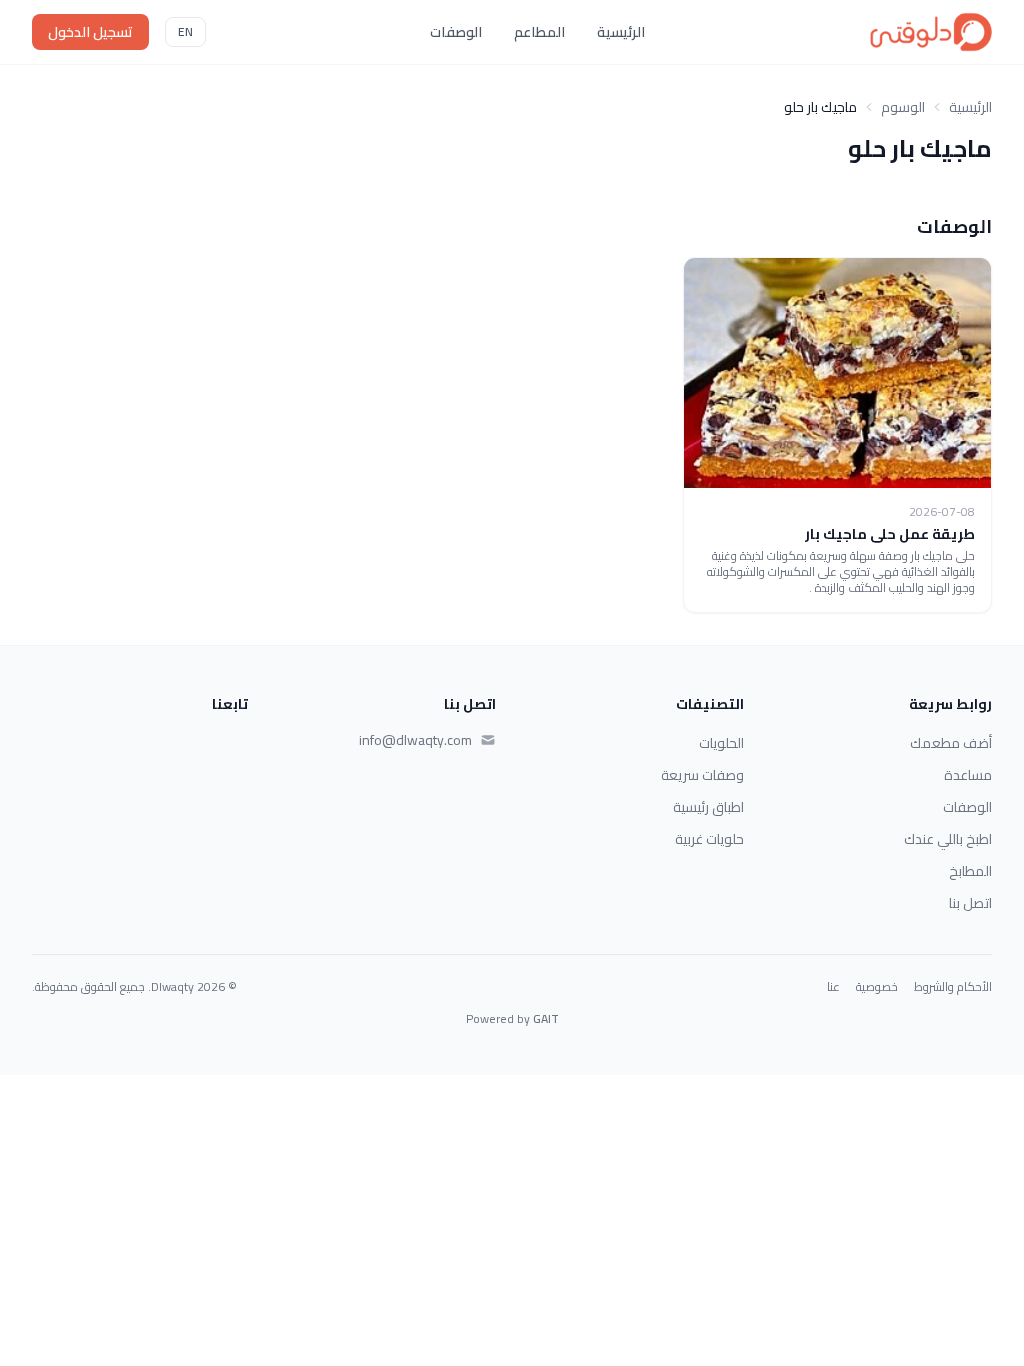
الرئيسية (621, 32)
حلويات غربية (709, 839)
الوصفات (456, 32)
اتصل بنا (970, 903)
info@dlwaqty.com (415, 740)
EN (185, 31)
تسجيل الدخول (90, 32)
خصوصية (877, 987)
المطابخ (970, 871)
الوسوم (903, 107)
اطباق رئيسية (708, 807)
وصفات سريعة (702, 775)
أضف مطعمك (951, 743)
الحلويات (721, 743)
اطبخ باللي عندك (948, 839)
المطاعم (539, 32)
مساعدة (968, 775)
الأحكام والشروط (953, 987)
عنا (833, 987)
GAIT (546, 1018)
